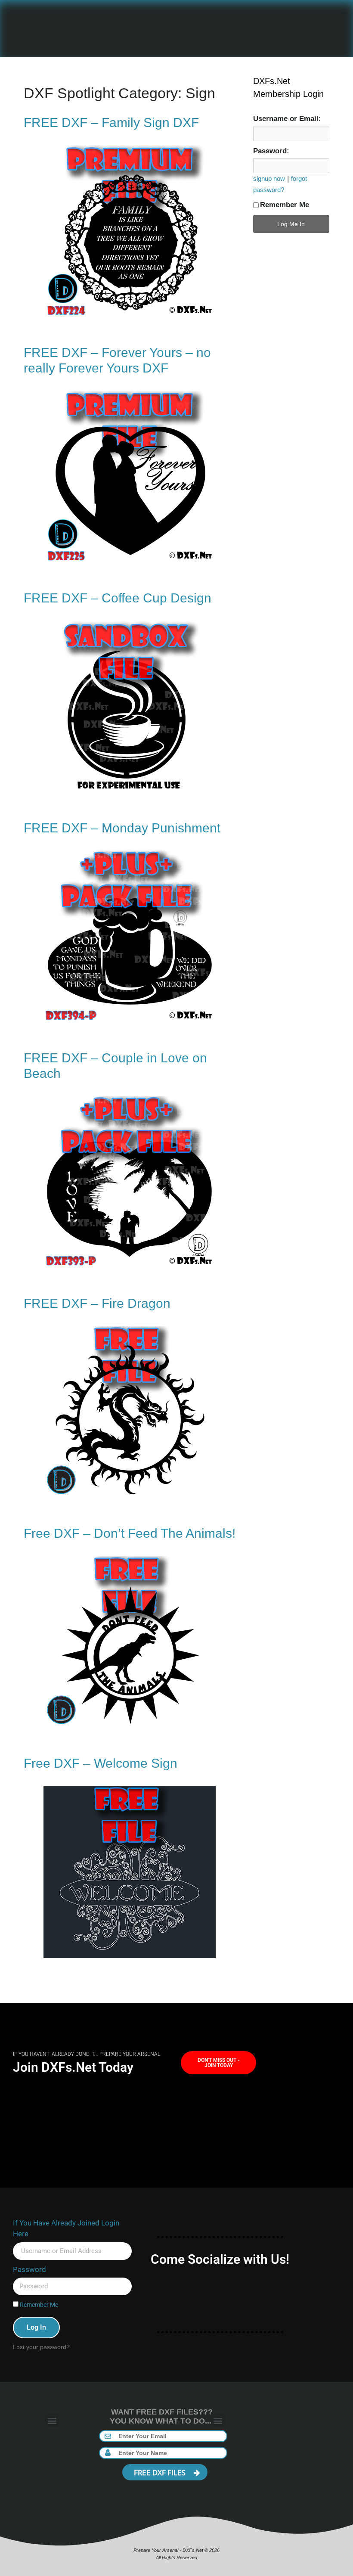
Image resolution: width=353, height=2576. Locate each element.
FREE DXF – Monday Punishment (122, 828)
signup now (269, 178)
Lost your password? (41, 2347)
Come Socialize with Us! (220, 2259)
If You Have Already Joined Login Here (66, 2228)
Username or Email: (287, 119)
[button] (52, 2420)
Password (29, 2269)
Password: (271, 151)
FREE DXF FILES (161, 2472)
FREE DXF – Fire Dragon (97, 1303)
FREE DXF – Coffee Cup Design (118, 598)
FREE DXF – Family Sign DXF (111, 123)
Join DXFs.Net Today (73, 2067)
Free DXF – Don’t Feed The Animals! (130, 1533)
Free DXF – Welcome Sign (101, 1763)
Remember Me (285, 205)
